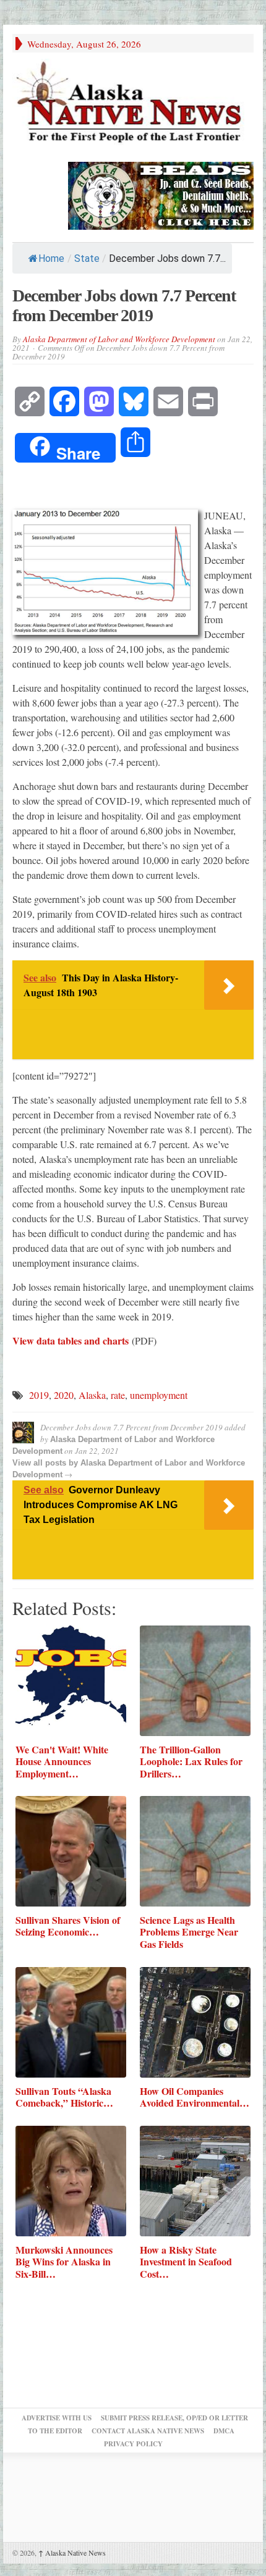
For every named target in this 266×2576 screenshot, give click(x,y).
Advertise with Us (57, 2418)
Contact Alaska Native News (148, 2431)
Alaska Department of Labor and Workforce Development (119, 339)
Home (51, 258)
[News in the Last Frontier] (133, 104)
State (87, 258)
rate (118, 1395)
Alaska (92, 1395)
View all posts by (46, 1463)
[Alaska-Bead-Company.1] (161, 194)
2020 (64, 1395)
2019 (39, 1395)
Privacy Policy (133, 2444)
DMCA (224, 2431)
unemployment (159, 1395)
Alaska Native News (72, 2553)
